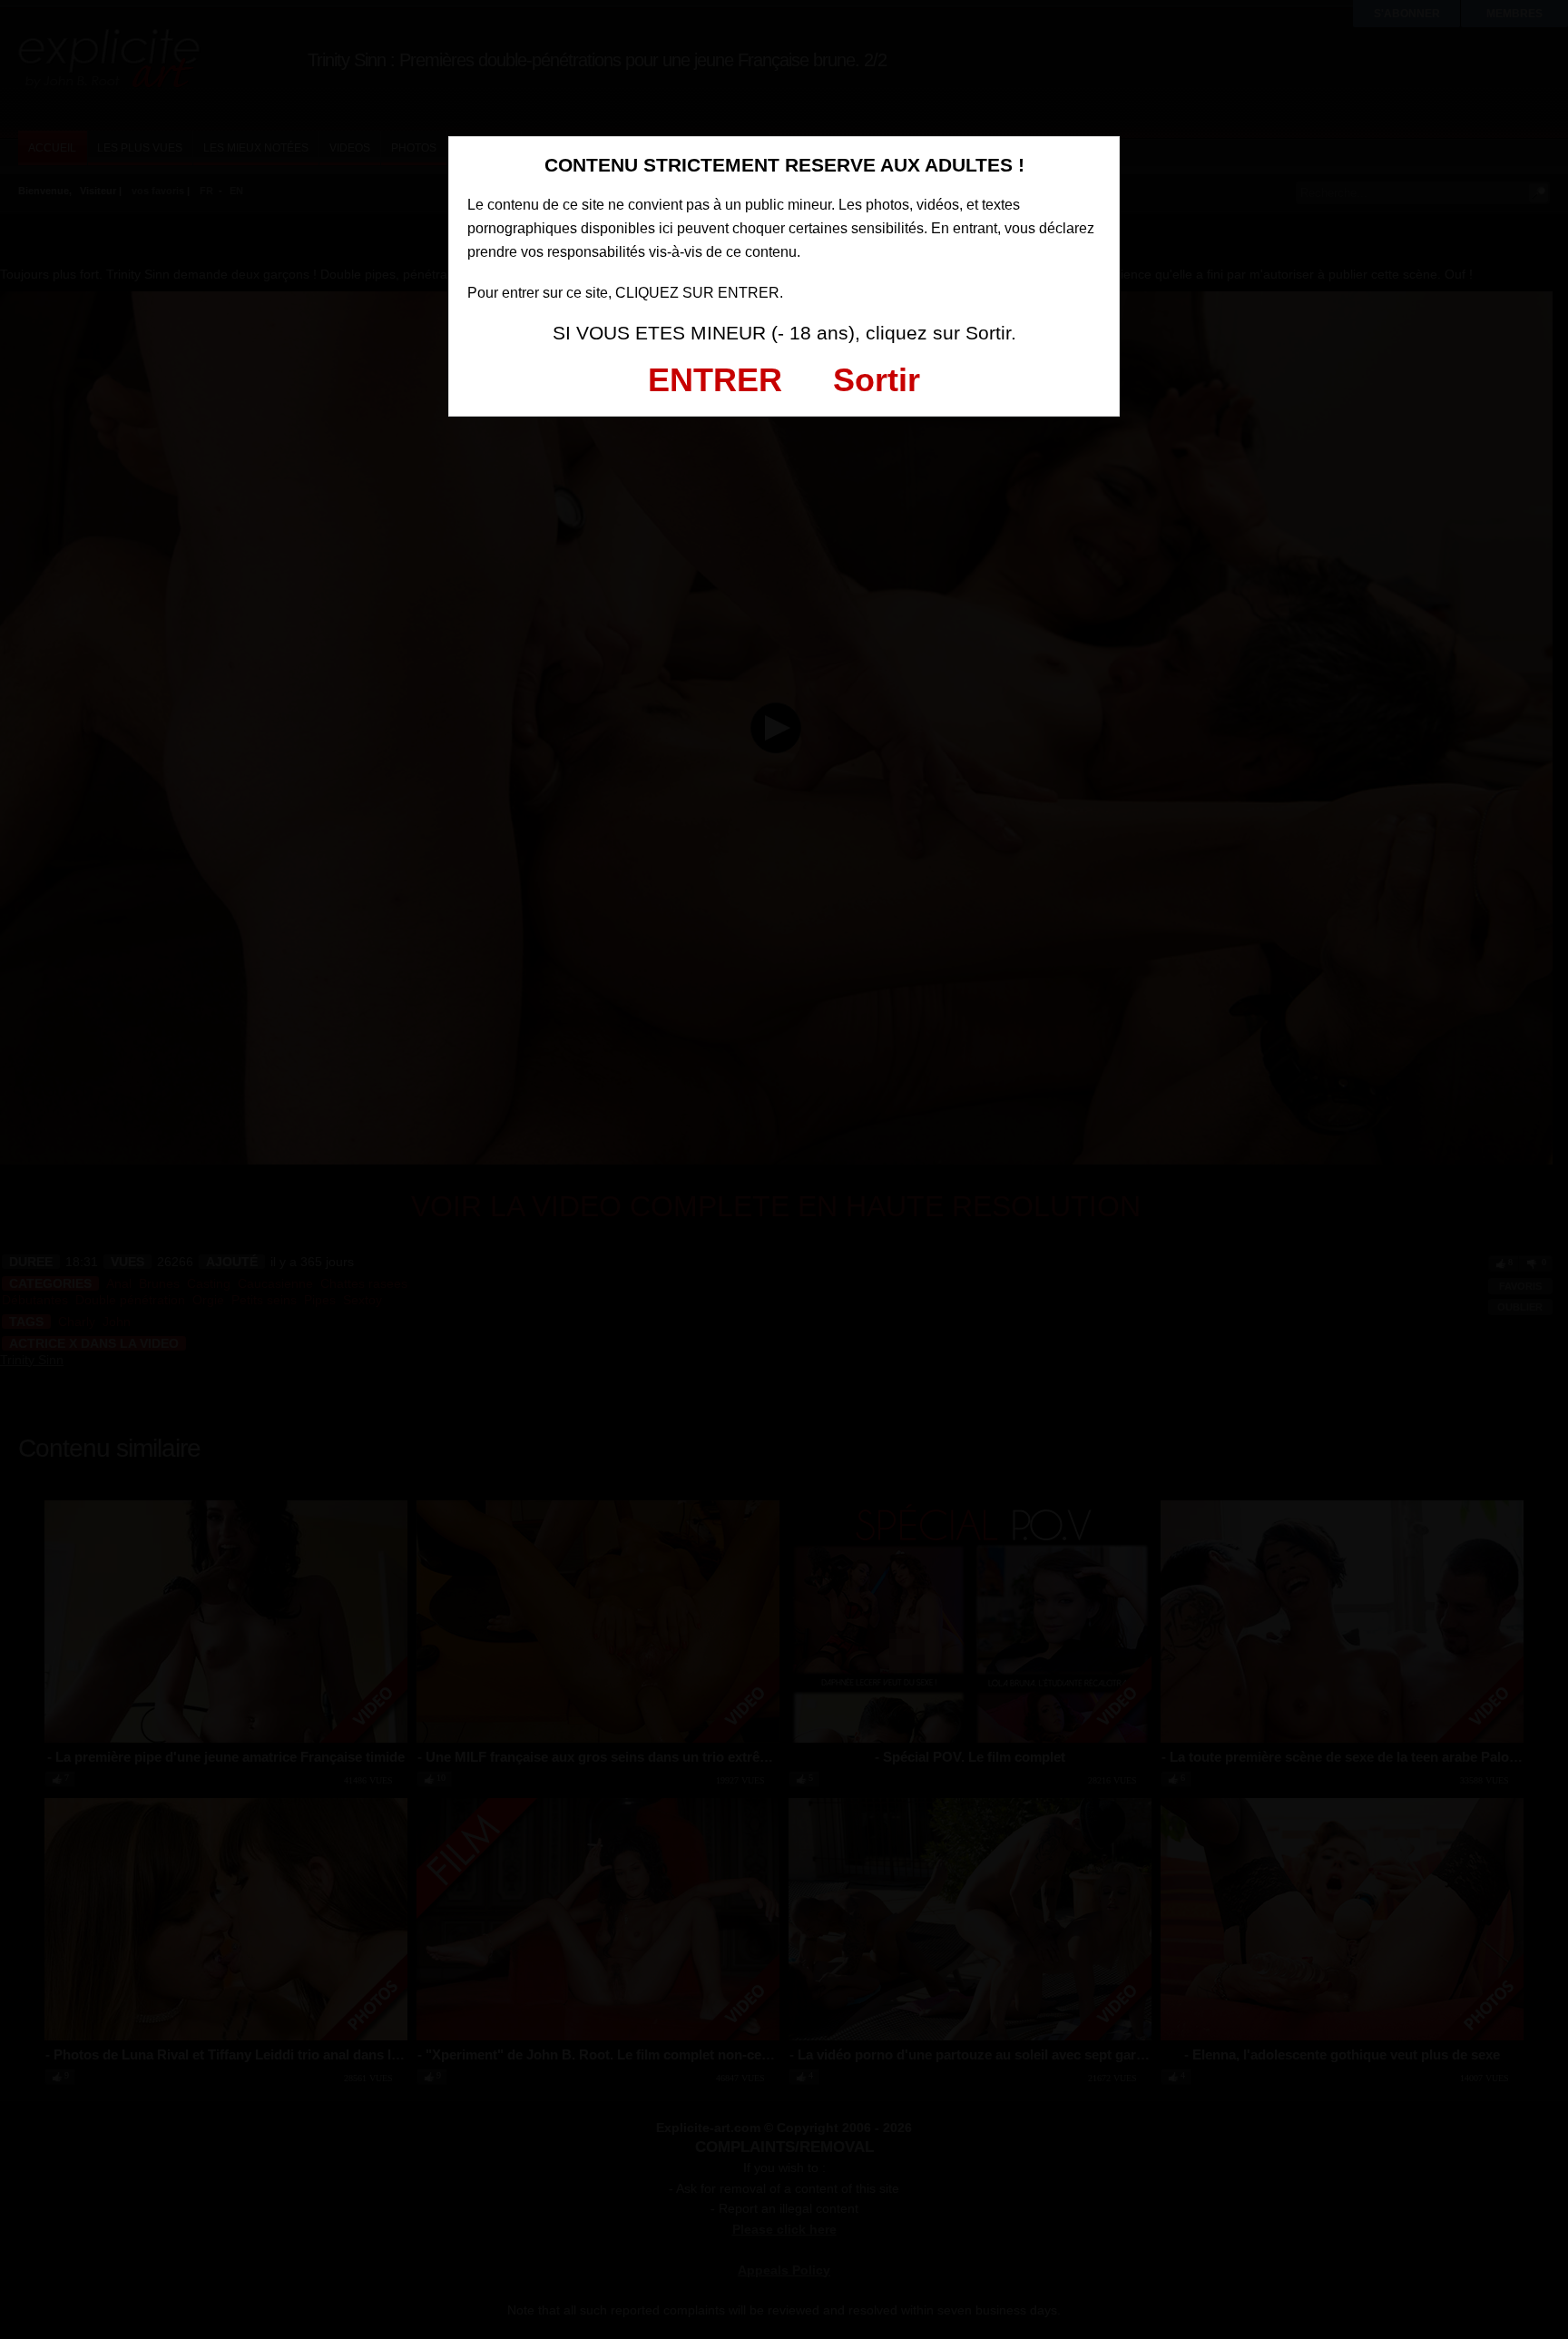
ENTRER (715, 380)
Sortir (877, 380)
